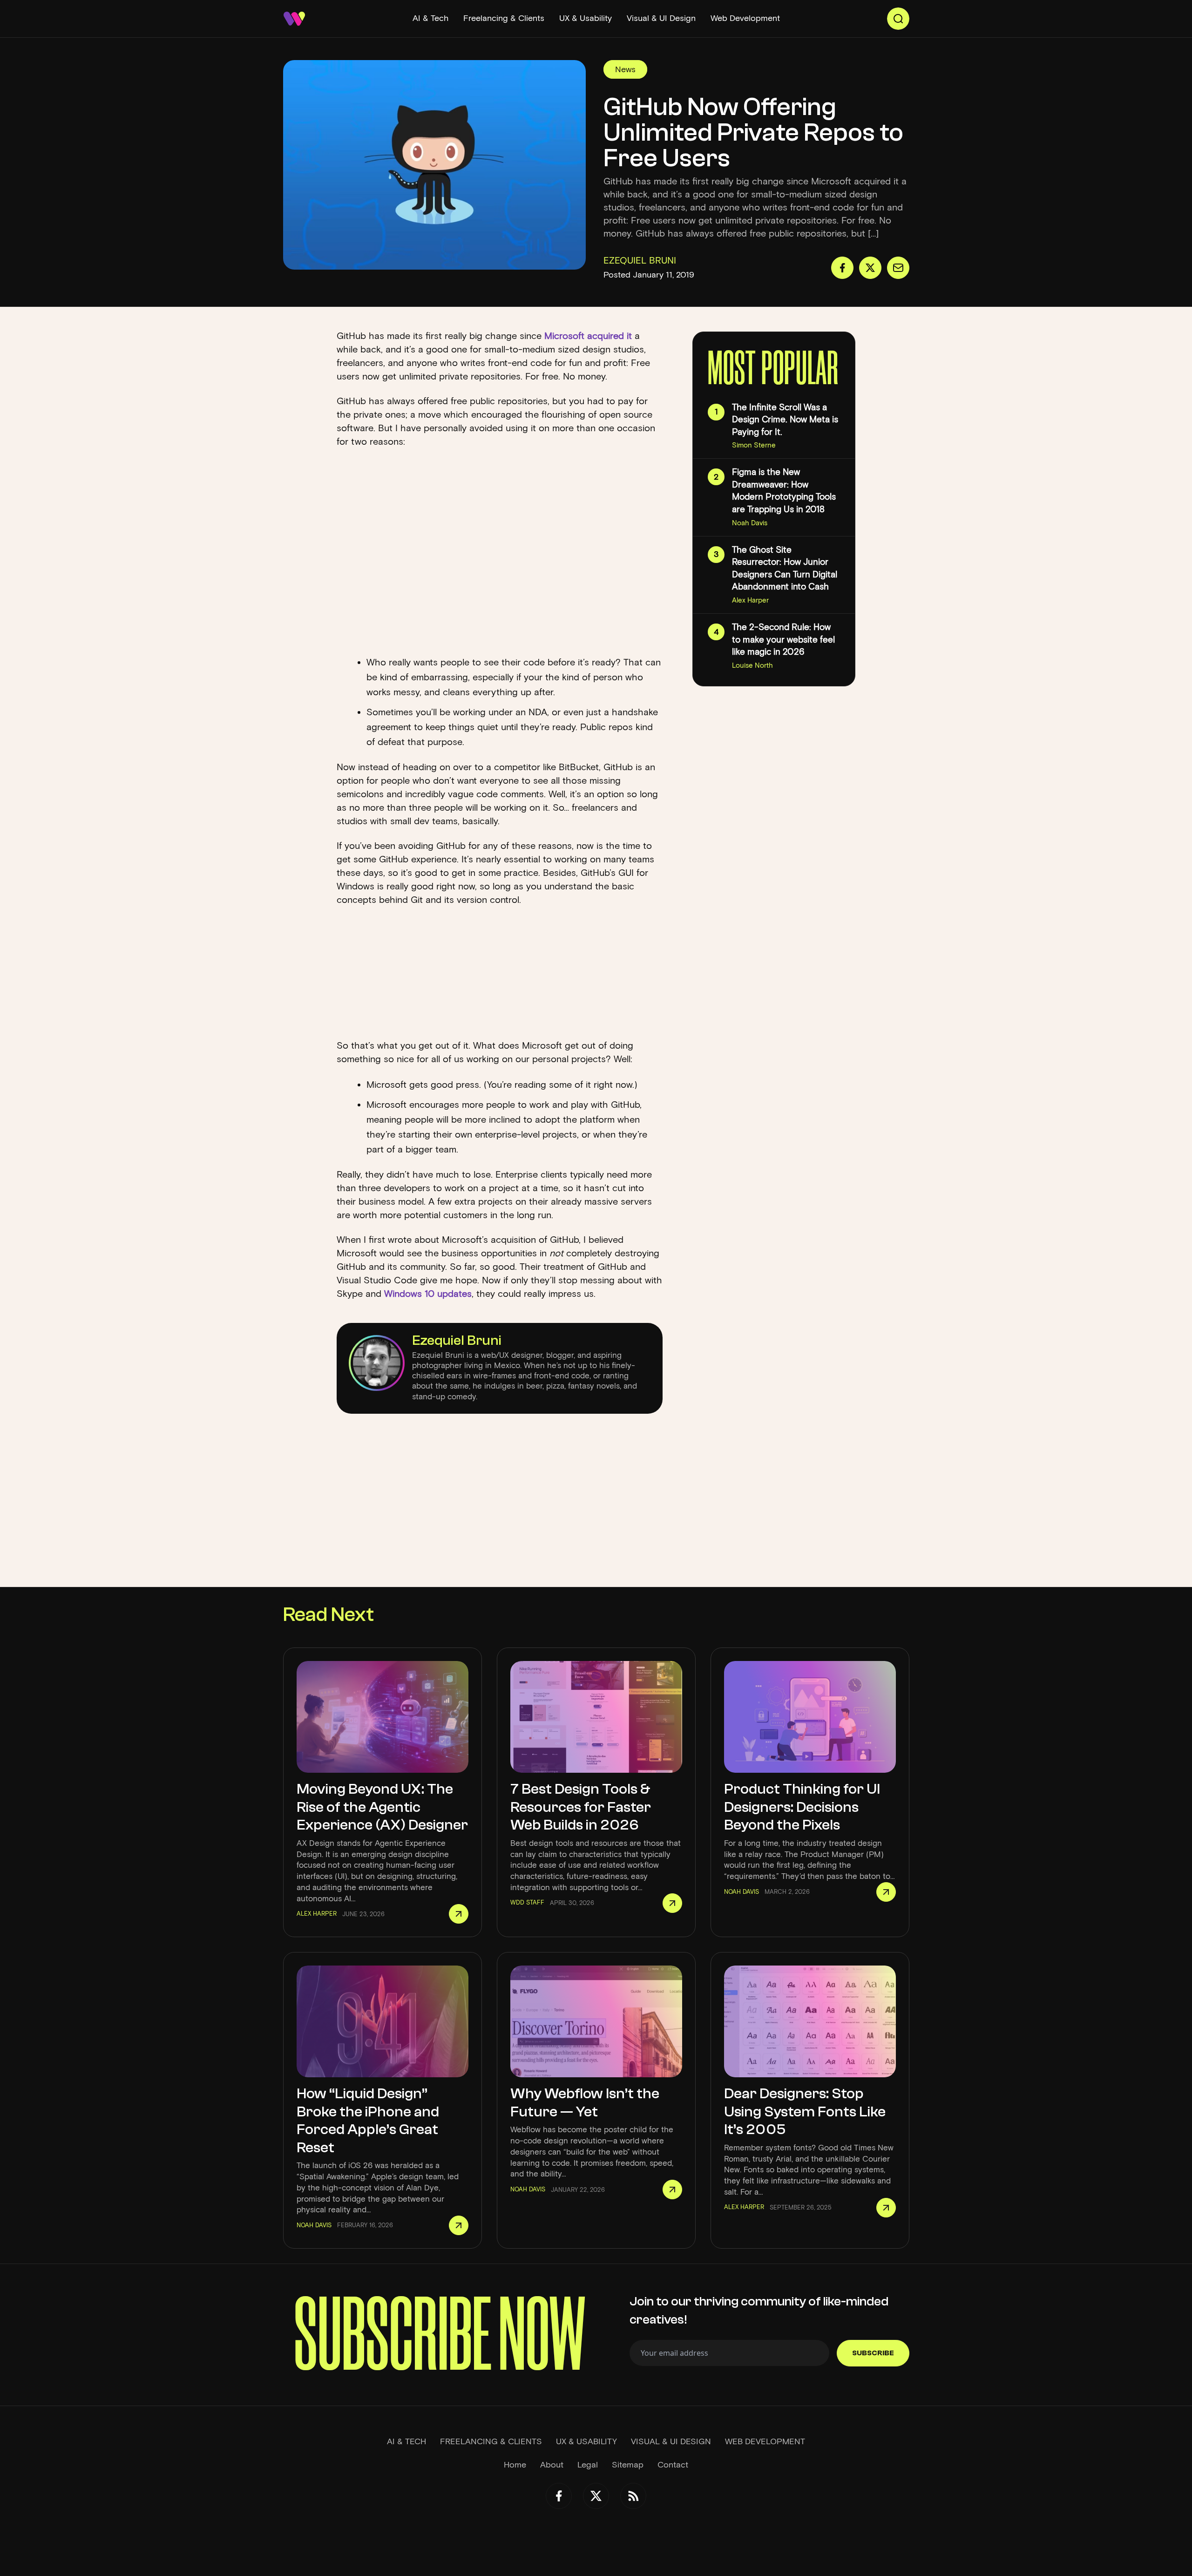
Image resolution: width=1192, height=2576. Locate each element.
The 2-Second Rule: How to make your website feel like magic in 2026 (783, 639)
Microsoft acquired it (588, 336)
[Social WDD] (559, 2496)
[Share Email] (898, 268)
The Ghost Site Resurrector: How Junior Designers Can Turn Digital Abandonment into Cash (785, 568)
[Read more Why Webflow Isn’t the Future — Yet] (672, 2190)
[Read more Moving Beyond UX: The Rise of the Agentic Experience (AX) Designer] (459, 1914)
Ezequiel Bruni (457, 1340)
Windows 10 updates (428, 1294)
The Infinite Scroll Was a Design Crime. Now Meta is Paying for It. (785, 420)
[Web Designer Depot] (294, 19)
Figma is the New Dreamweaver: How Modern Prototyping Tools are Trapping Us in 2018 (784, 491)
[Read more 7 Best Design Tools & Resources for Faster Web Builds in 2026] (672, 1903)
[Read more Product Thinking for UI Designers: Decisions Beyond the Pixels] (886, 1892)
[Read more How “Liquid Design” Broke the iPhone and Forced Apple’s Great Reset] (459, 2225)
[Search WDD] (898, 19)
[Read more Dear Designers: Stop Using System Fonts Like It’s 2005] (886, 2208)
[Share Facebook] (842, 268)
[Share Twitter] (870, 268)
